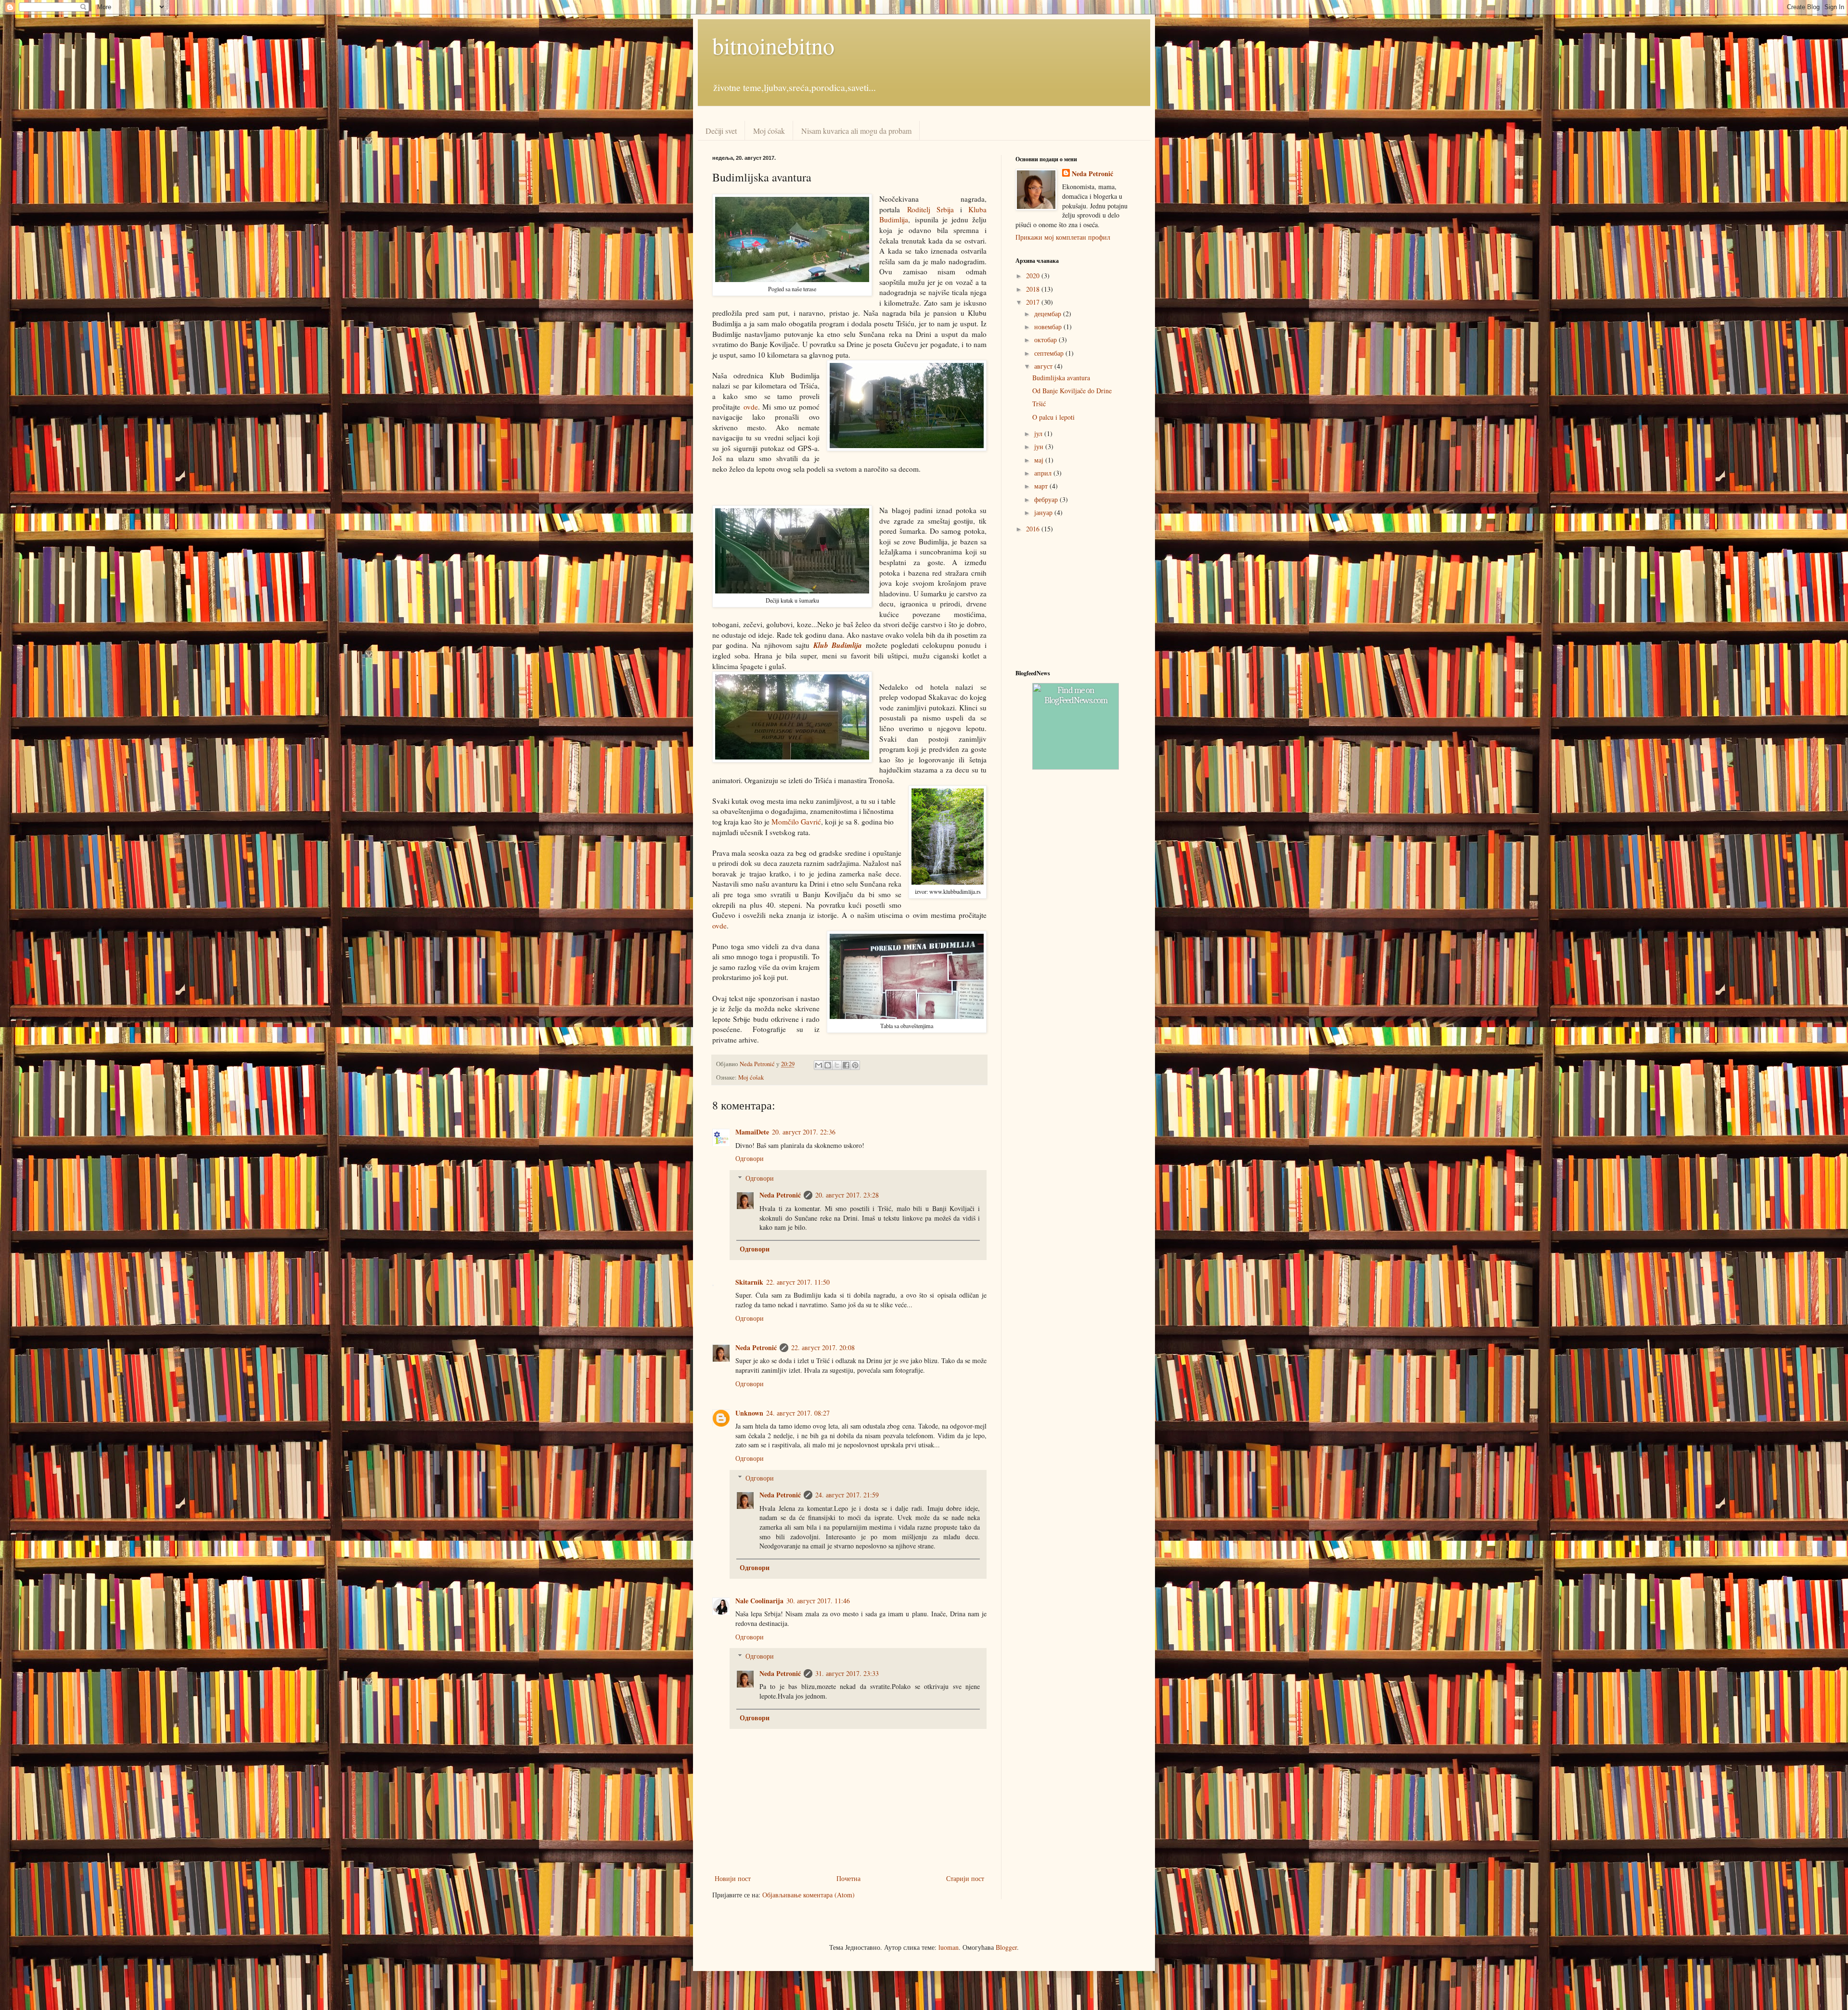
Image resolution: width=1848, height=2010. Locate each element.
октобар (1046, 340)
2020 (1034, 276)
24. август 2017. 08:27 (798, 1413)
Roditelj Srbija (930, 209)
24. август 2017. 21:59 (847, 1495)
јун (1040, 446)
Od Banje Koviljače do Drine (1072, 391)
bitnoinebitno (773, 45)
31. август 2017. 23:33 (847, 1673)
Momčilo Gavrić (796, 822)
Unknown (749, 1413)
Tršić (1039, 404)
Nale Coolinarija (759, 1601)
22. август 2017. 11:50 (798, 1282)
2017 (1034, 302)
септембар (1050, 353)
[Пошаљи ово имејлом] (819, 1065)
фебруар (1047, 499)
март (1042, 486)
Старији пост (965, 1878)
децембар (1049, 314)
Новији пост (733, 1878)
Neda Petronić (780, 1195)
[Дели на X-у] (837, 1065)
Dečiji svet (721, 131)
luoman (949, 1947)
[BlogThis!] (828, 1065)
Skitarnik (749, 1282)
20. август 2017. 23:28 (847, 1195)
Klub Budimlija (838, 645)
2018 (1034, 289)
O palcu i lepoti (1053, 417)
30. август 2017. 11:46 (818, 1601)
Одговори (750, 1158)
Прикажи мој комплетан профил (1063, 237)
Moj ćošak (769, 131)
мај (1040, 460)
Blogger (1006, 1947)
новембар (1049, 327)
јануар (1044, 512)
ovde (751, 407)
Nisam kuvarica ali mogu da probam (856, 131)
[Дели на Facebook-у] (846, 1065)
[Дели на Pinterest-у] (855, 1065)
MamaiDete (752, 1132)
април (1044, 473)
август (1044, 366)
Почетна (848, 1878)
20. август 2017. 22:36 (804, 1132)
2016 (1034, 529)
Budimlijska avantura (1061, 378)
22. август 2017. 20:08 (823, 1347)
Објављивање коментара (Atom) (808, 1895)
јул (1039, 433)
